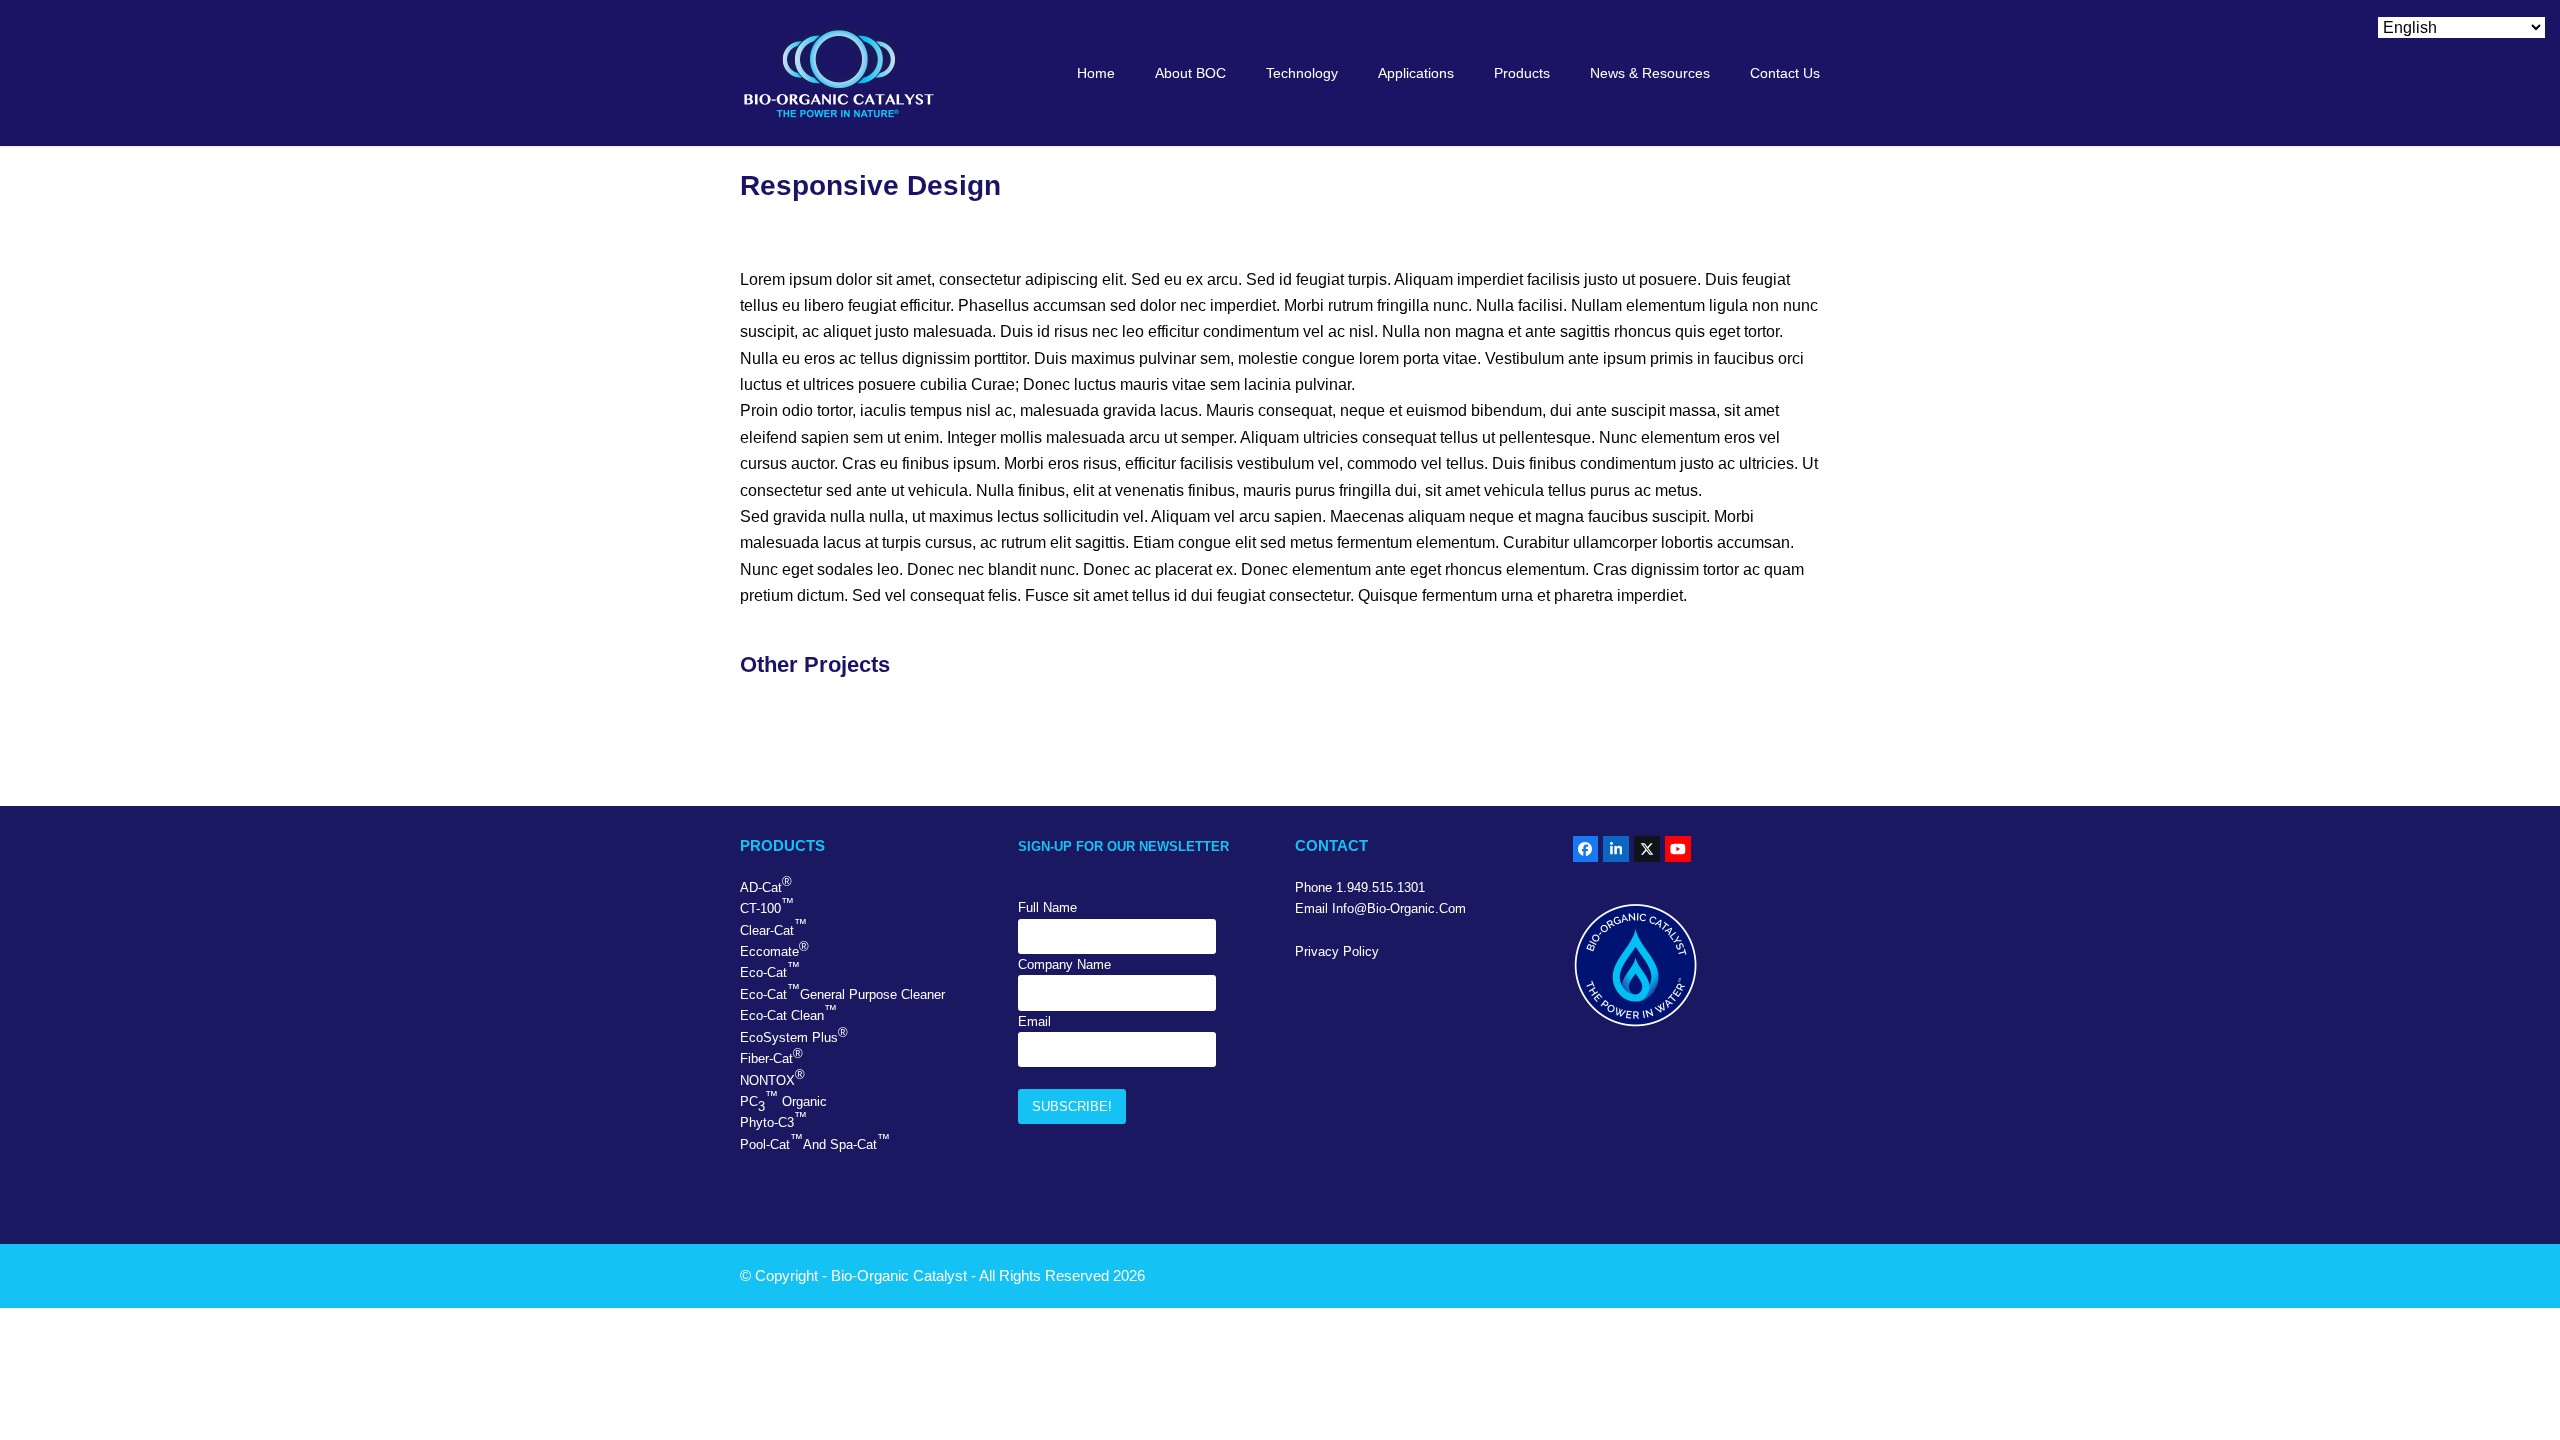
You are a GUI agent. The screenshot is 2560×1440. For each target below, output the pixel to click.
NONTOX (772, 1077)
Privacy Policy (1337, 951)
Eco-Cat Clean (788, 1013)
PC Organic (783, 1101)
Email (1034, 1021)
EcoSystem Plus (794, 1035)
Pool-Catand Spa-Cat (815, 1142)
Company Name (1064, 964)
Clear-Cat (773, 927)
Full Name (1047, 907)
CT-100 (767, 906)
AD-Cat (766, 884)
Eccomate (774, 949)
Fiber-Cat (771, 1056)
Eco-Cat (770, 970)
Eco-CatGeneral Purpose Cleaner (842, 992)
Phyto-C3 (773, 1120)
